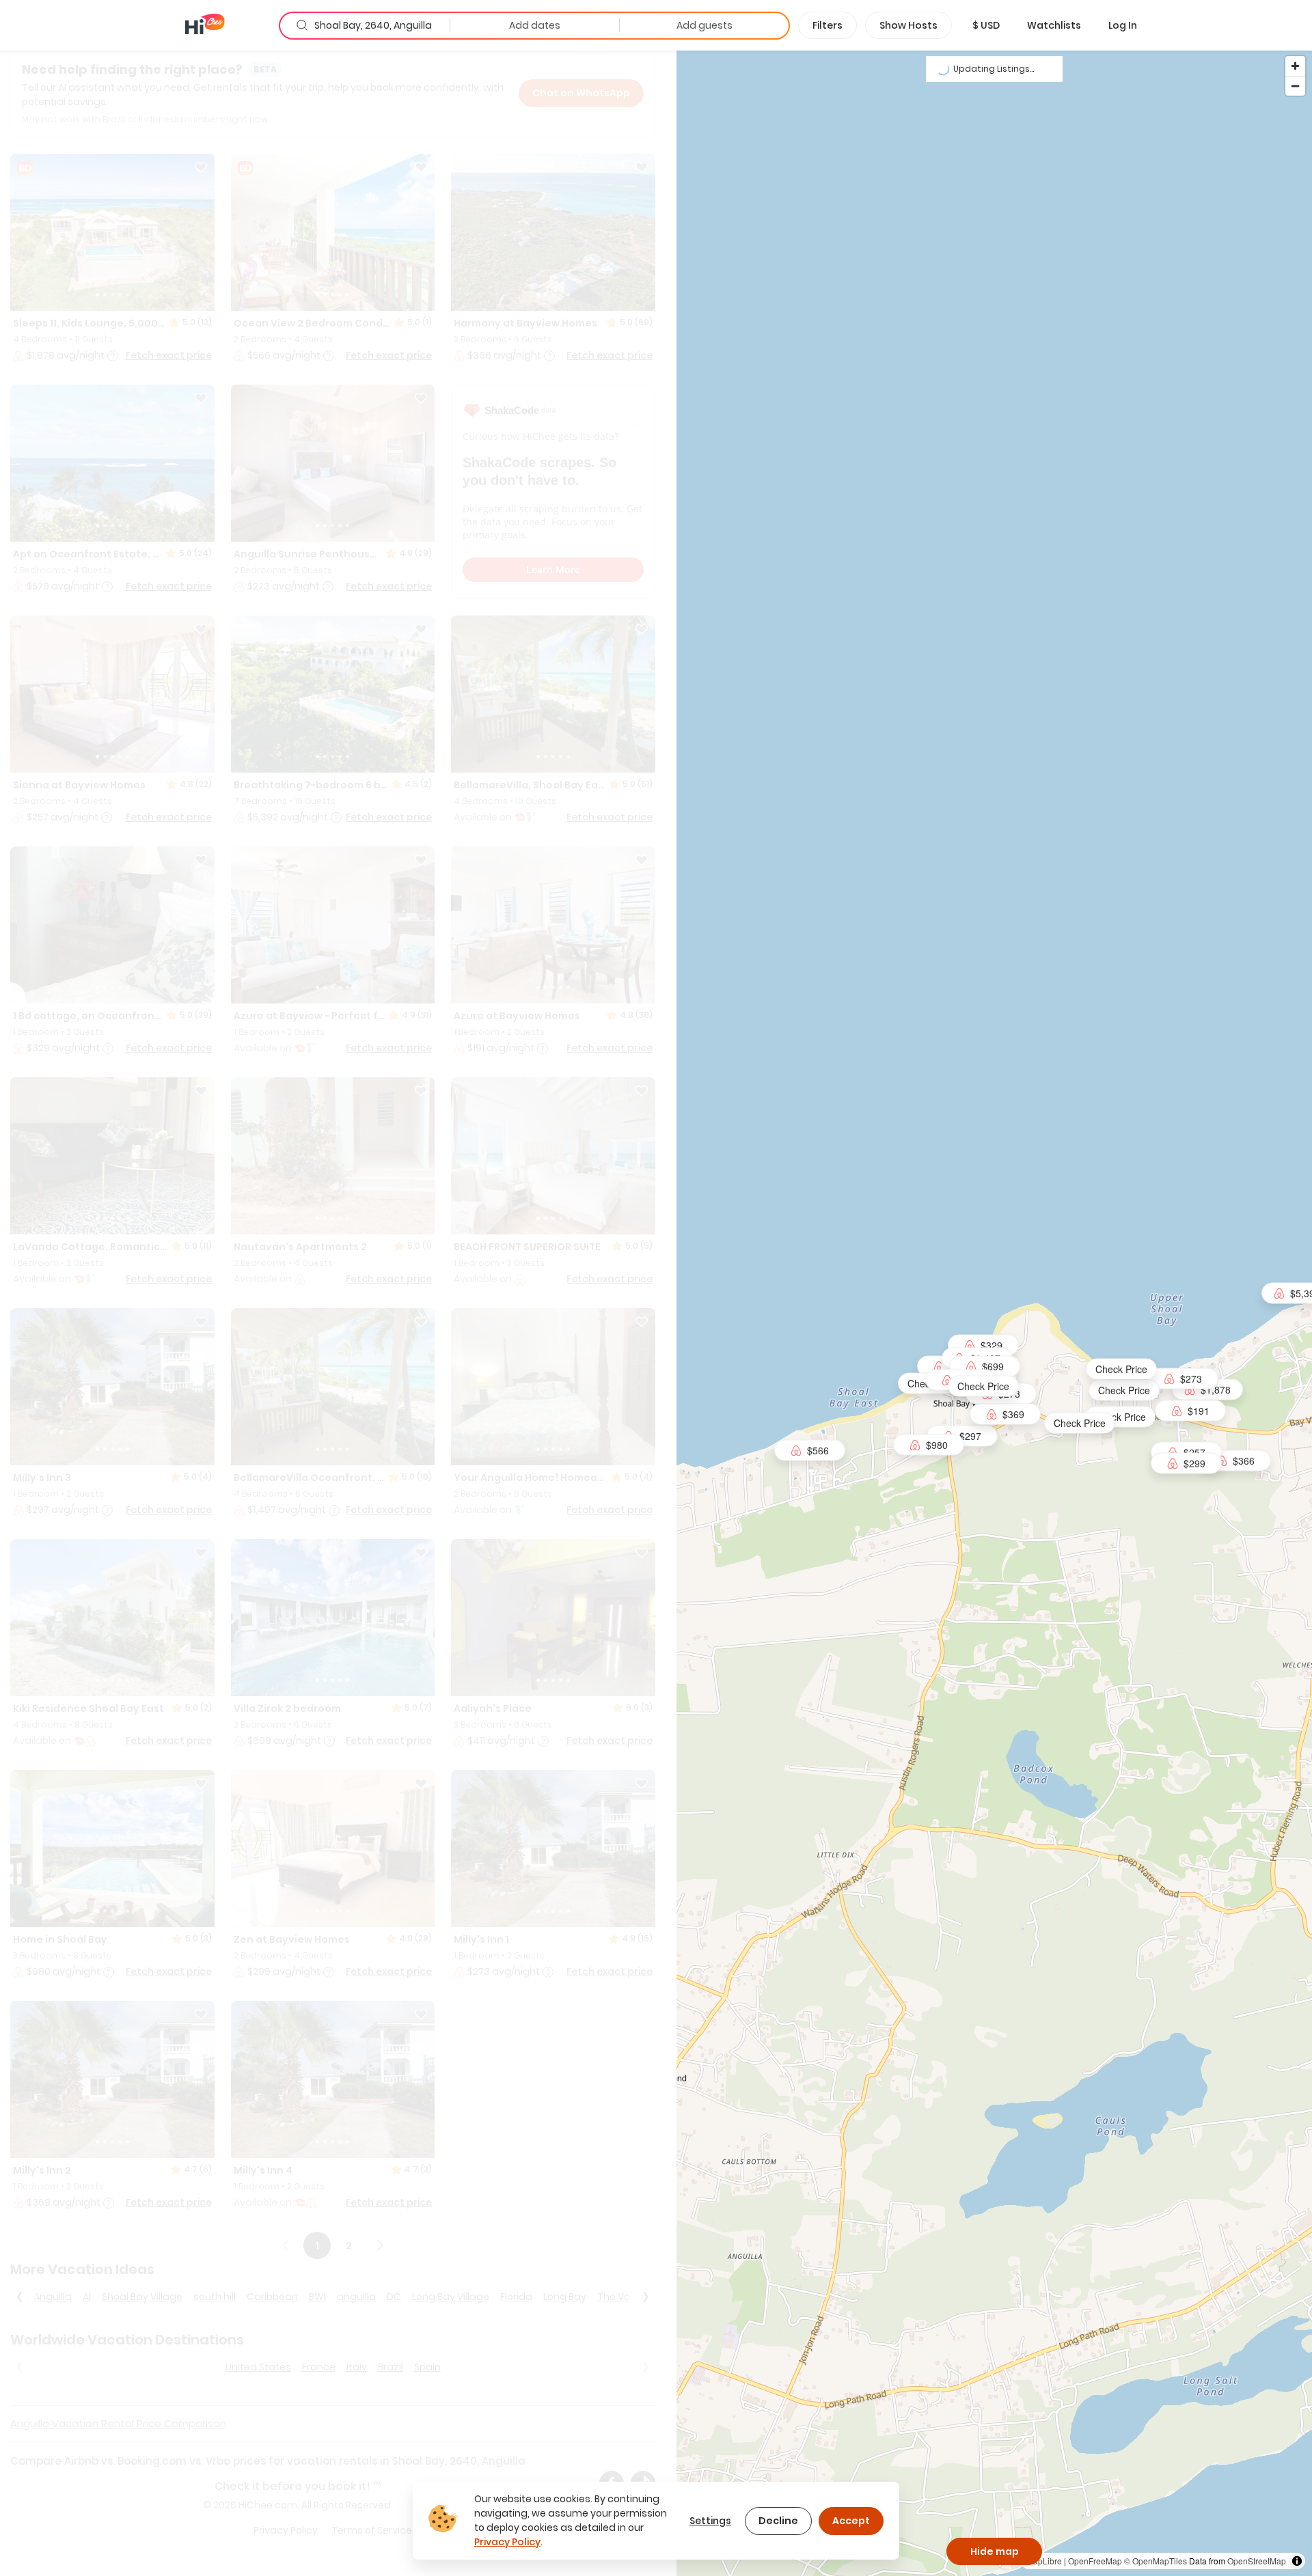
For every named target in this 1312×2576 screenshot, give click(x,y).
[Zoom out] (1295, 86)
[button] (986, 25)
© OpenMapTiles (1156, 2561)
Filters (828, 25)
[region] (994, 1313)
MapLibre (1044, 2561)
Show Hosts (908, 25)
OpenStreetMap (1257, 2561)
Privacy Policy (507, 2542)
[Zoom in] (1295, 66)
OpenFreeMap (1095, 2561)
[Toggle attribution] (1297, 2561)
